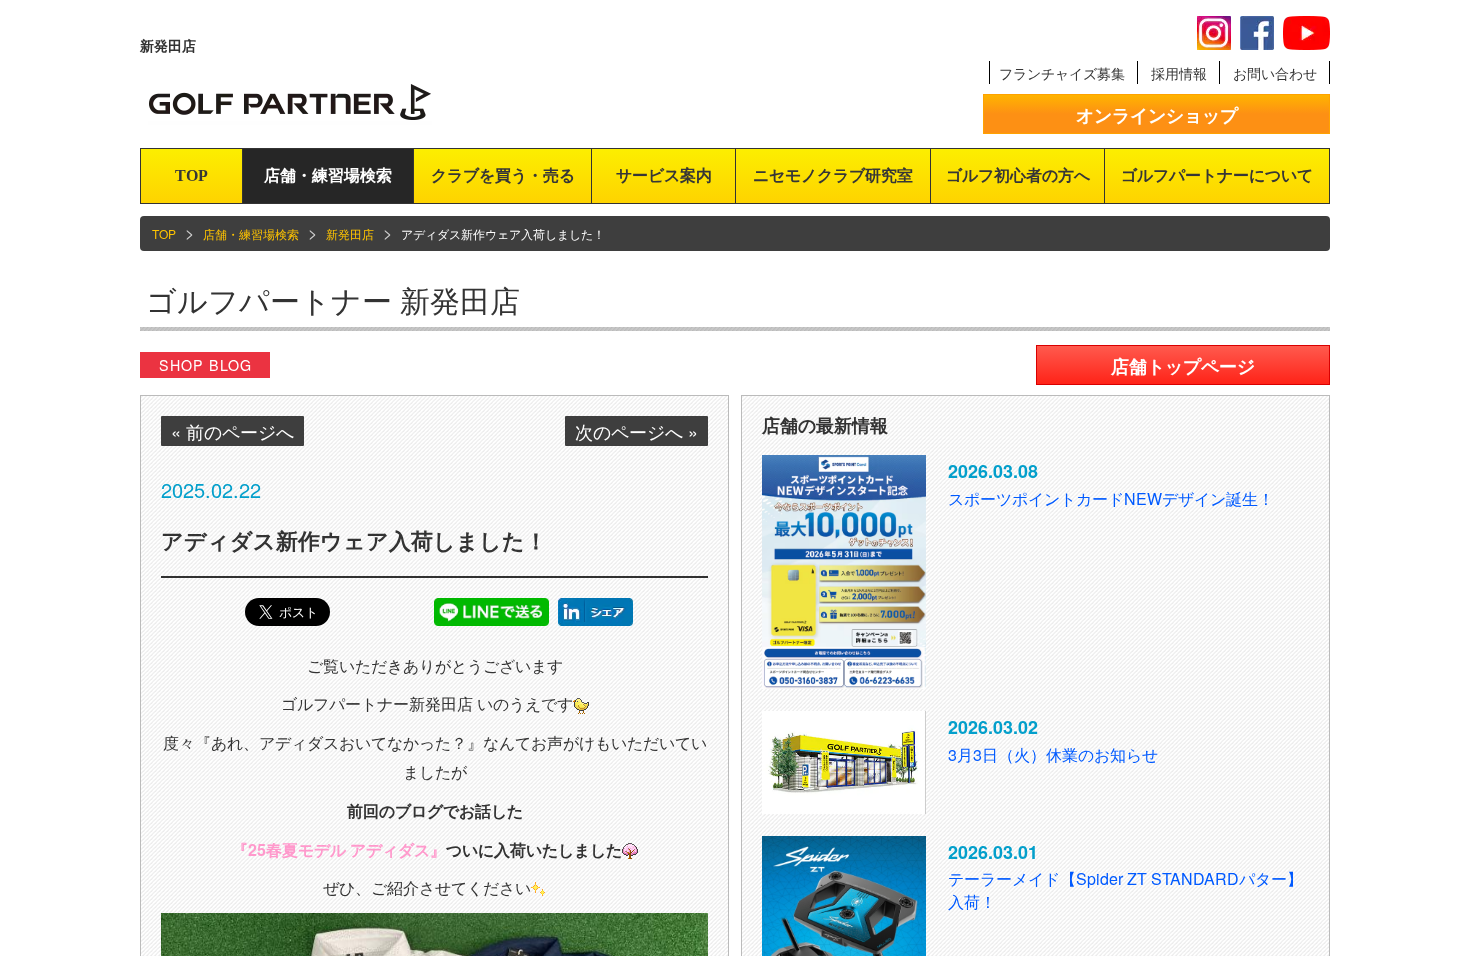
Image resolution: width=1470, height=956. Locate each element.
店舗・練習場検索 (328, 175)
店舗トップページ (1183, 366)
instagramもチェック (1214, 33)
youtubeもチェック (1306, 33)
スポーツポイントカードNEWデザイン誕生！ (1111, 498)
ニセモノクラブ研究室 (833, 175)
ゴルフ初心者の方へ (1018, 175)
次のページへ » (636, 431)
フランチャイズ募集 (1062, 73)
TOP (191, 175)
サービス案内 (664, 175)
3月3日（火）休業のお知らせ (1053, 754)
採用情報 (1179, 73)
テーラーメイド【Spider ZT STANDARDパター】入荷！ (1125, 890)
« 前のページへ (232, 431)
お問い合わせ (1275, 73)
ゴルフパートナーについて (1217, 175)
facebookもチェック (1257, 33)
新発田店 (350, 233)
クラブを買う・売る (503, 175)
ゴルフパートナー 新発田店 (333, 299)
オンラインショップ (1157, 115)
